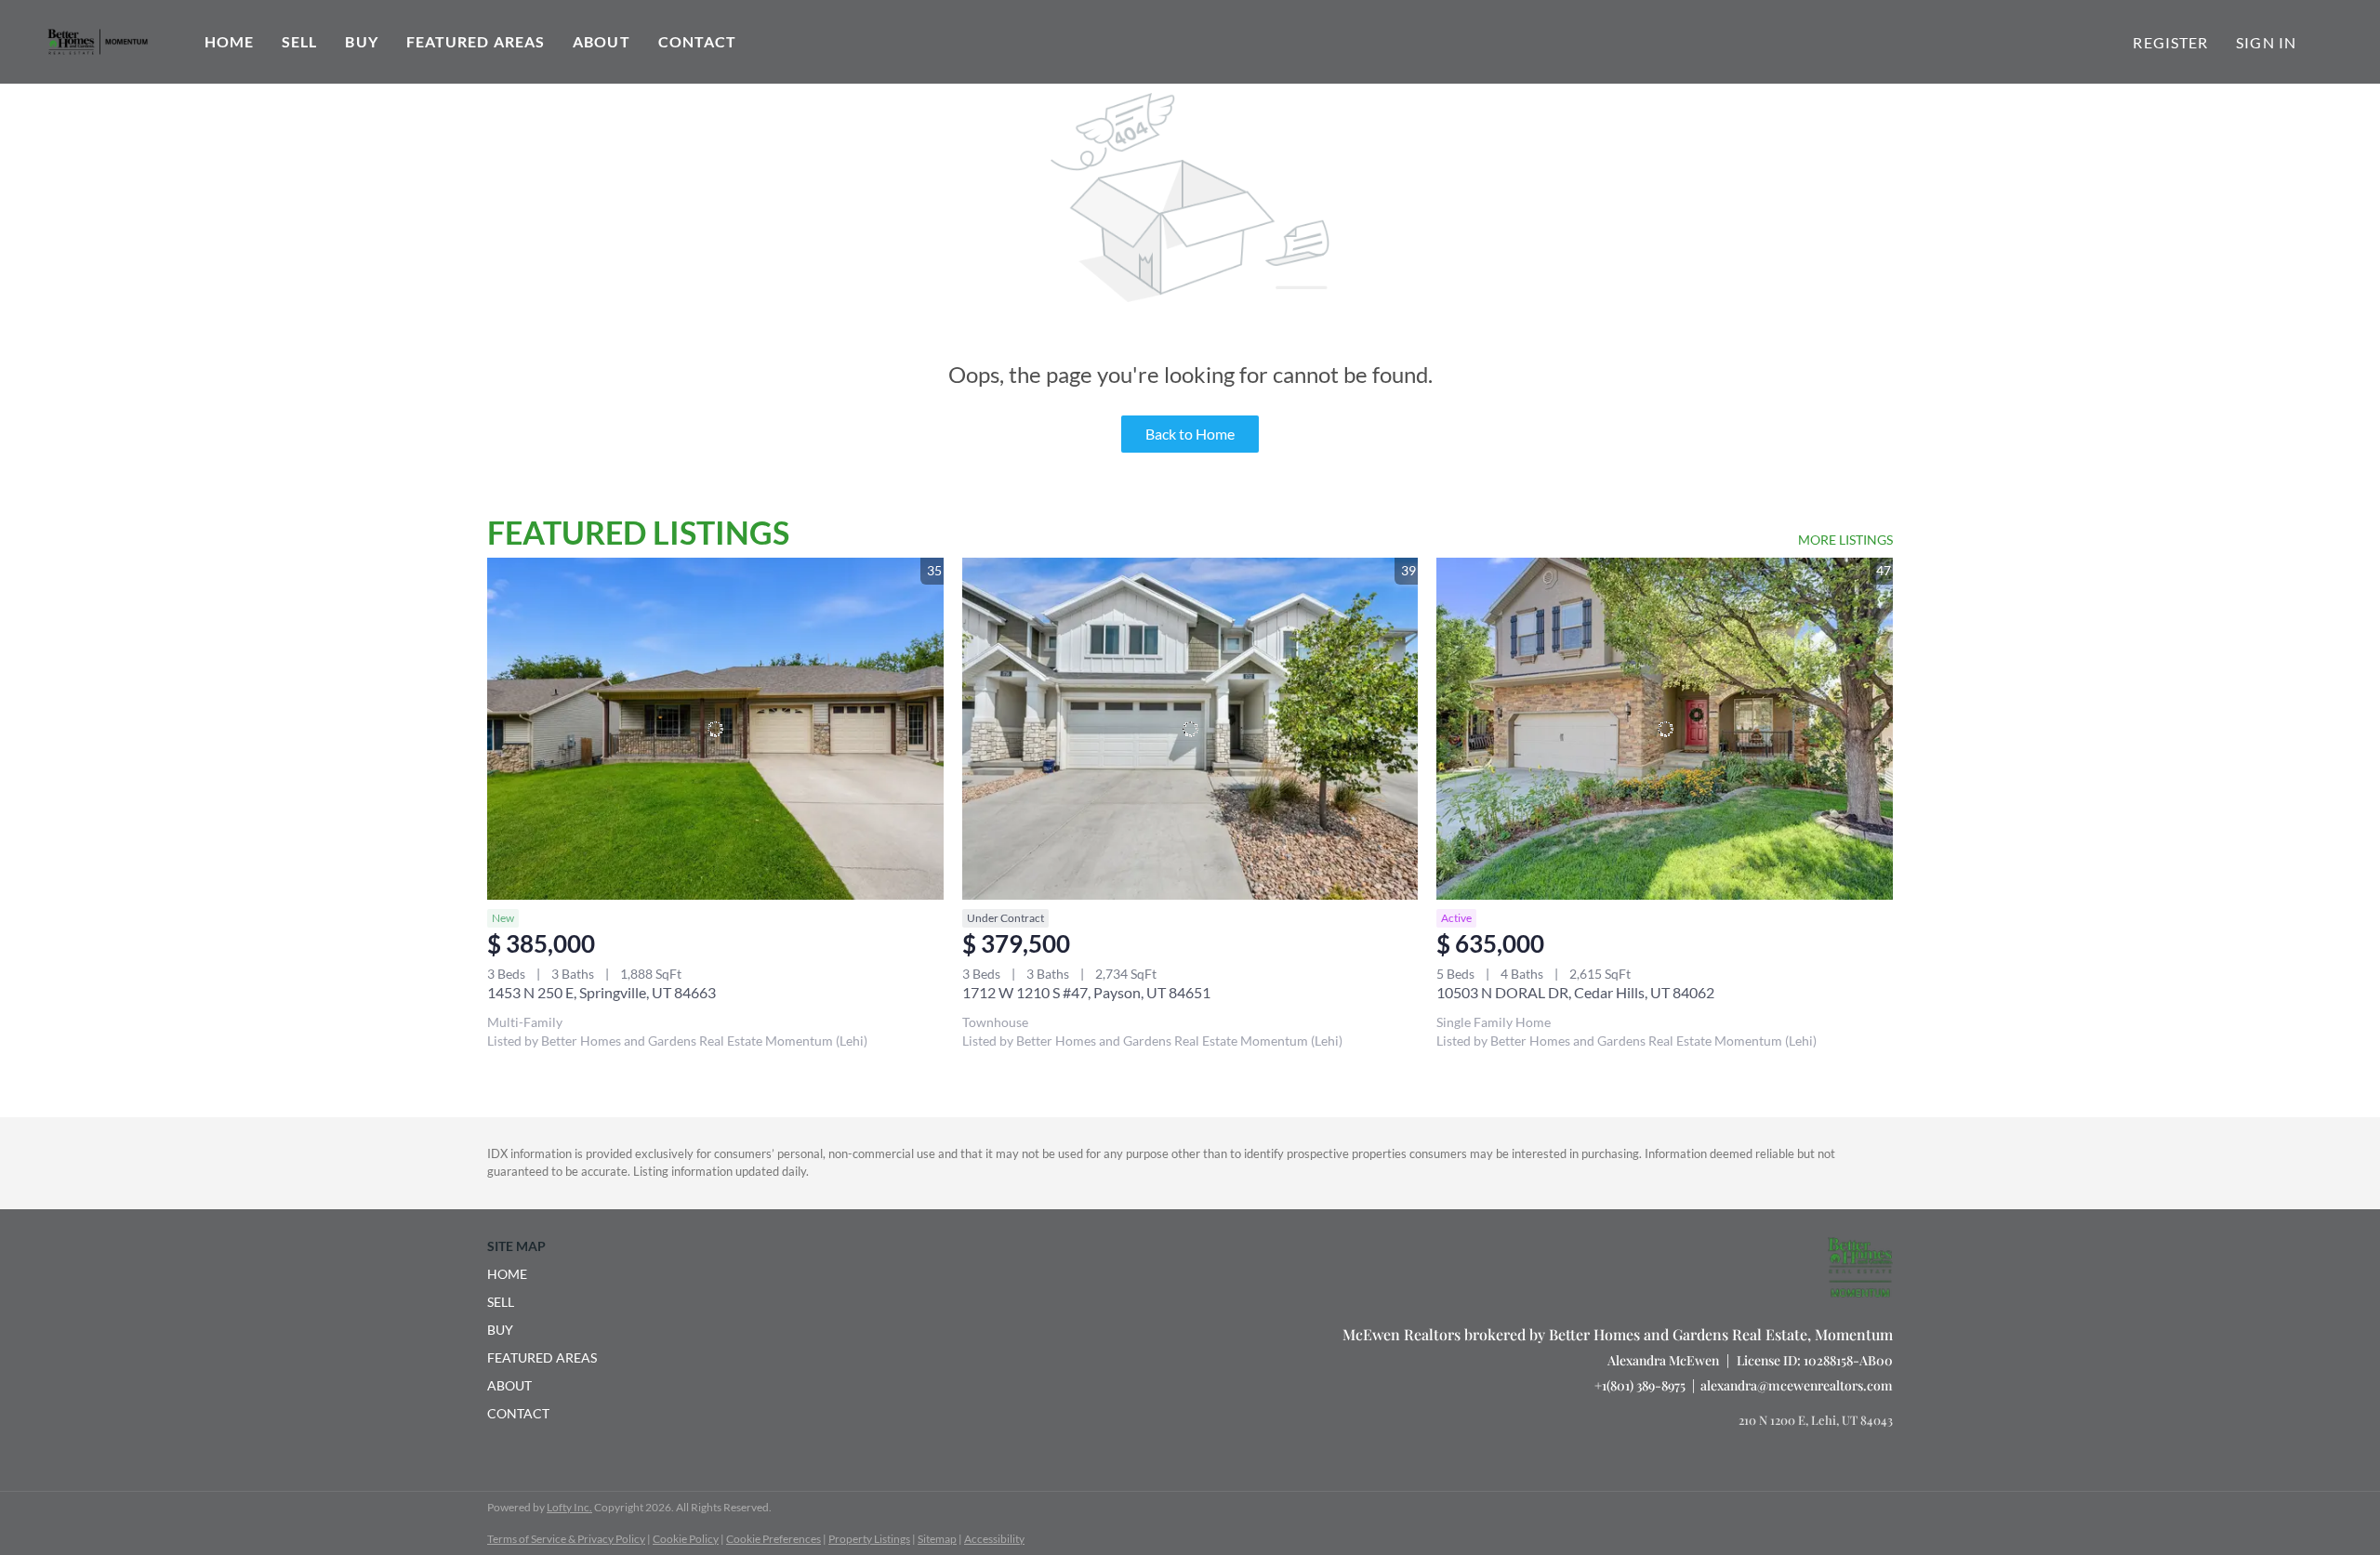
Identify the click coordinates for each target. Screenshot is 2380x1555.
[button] (548, 1274)
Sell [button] (299, 41)
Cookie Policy (686, 1539)
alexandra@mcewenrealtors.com (1797, 1385)
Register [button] (2170, 42)
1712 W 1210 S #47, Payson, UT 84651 (1086, 992)
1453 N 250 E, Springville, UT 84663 (602, 992)
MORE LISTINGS (1845, 540)
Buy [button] (361, 41)
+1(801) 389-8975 (1640, 1385)
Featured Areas (476, 41)
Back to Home (1190, 434)
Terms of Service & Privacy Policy (566, 1539)
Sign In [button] (2266, 42)
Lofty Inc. (569, 1507)
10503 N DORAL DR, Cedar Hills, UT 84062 (1575, 992)
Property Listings (869, 1539)
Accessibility (994, 1539)
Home (229, 41)
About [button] (602, 41)
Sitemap (937, 1539)
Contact (698, 41)
